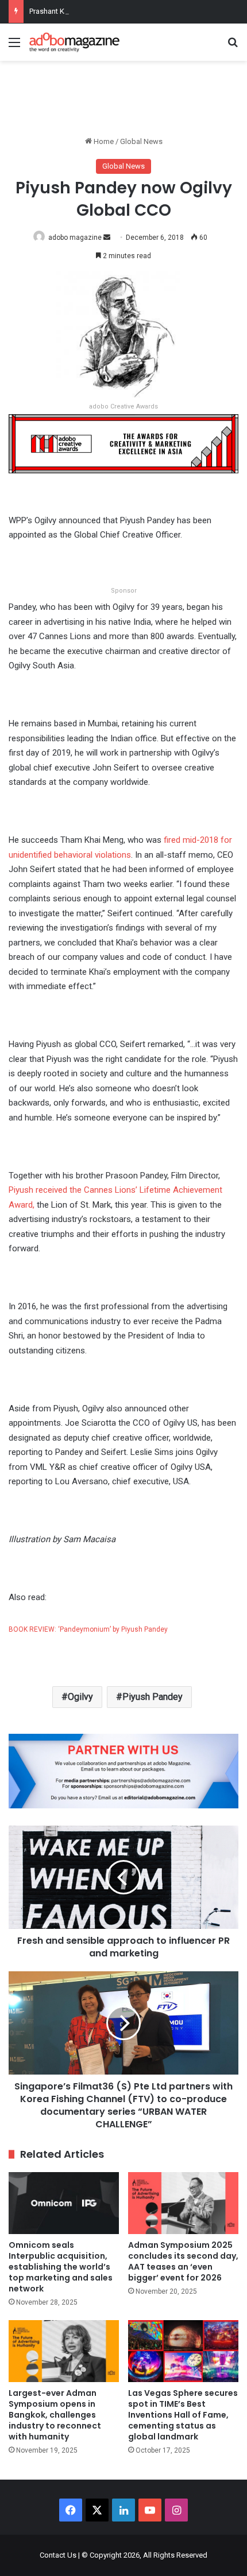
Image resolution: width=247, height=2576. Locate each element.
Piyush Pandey (153, 1697)
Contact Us (58, 2555)
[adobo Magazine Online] (75, 42)
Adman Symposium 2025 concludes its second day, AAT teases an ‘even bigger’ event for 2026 (183, 2261)
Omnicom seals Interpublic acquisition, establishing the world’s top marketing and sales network (61, 2267)
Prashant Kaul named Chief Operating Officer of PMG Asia (124, 11)
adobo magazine (75, 238)
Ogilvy (80, 1697)
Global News (141, 141)
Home (103, 141)
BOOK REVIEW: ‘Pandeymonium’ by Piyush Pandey (88, 1629)
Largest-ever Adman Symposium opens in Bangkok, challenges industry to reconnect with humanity (55, 2415)
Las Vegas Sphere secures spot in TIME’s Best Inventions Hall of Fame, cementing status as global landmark (183, 2415)
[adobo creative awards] (123, 443)
